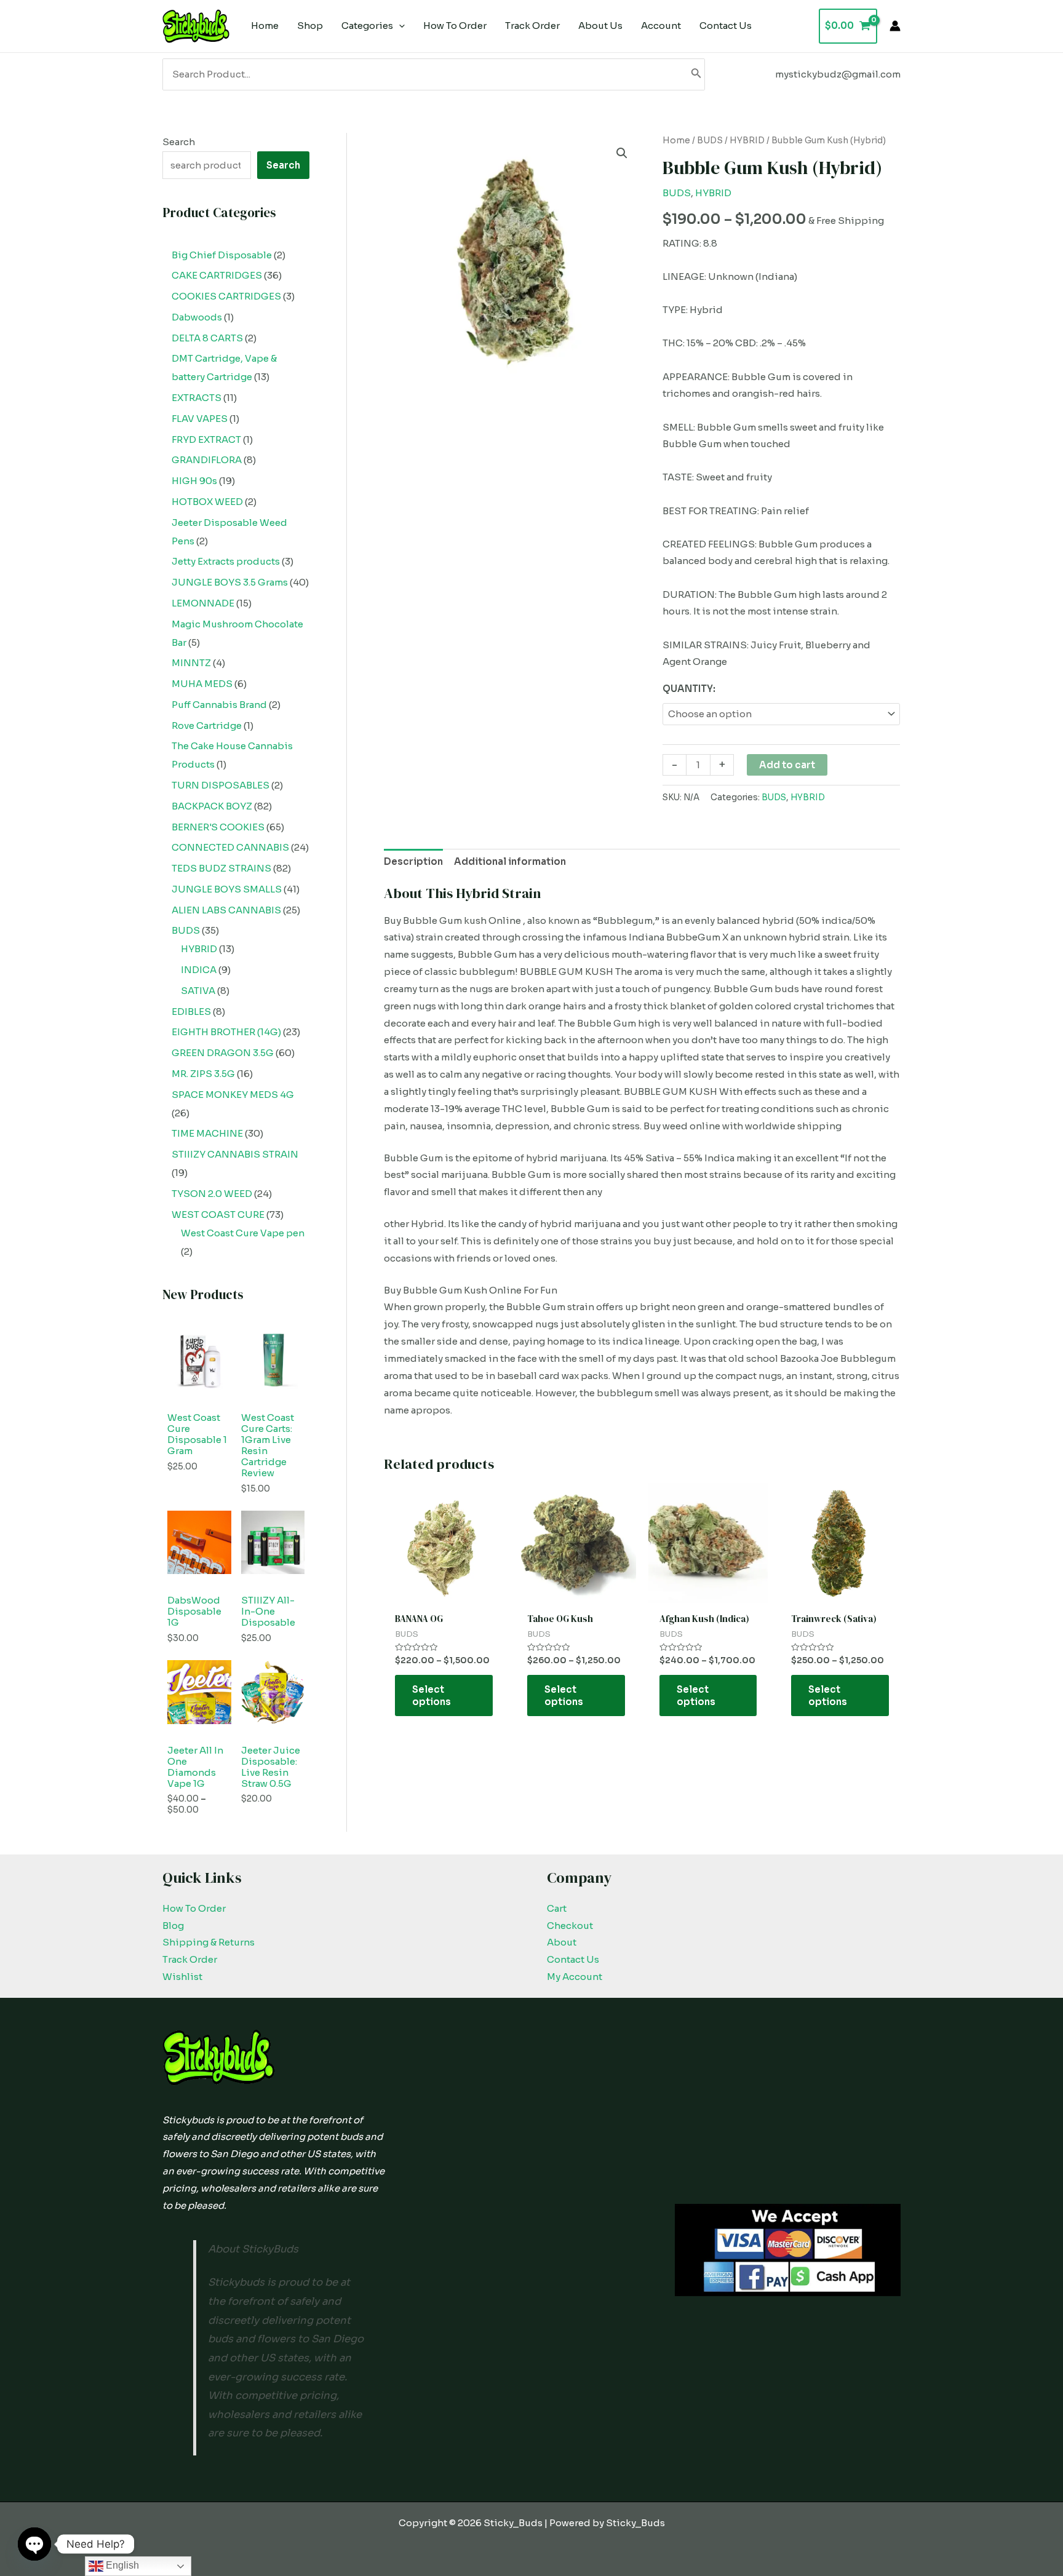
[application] (399, 26)
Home (676, 141)
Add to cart (787, 765)
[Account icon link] (895, 26)
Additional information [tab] (510, 861)
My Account (575, 1977)
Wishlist (182, 1977)
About (562, 1942)
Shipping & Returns (209, 1942)
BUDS (710, 141)
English (121, 2565)
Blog (173, 1926)
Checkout (570, 1926)
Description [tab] (413, 861)
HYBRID (747, 141)
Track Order (190, 1959)
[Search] (696, 74)
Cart (557, 1908)
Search (179, 142)
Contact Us (573, 1959)
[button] (622, 153)
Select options (432, 1695)
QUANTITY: (689, 689)
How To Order (194, 1908)
